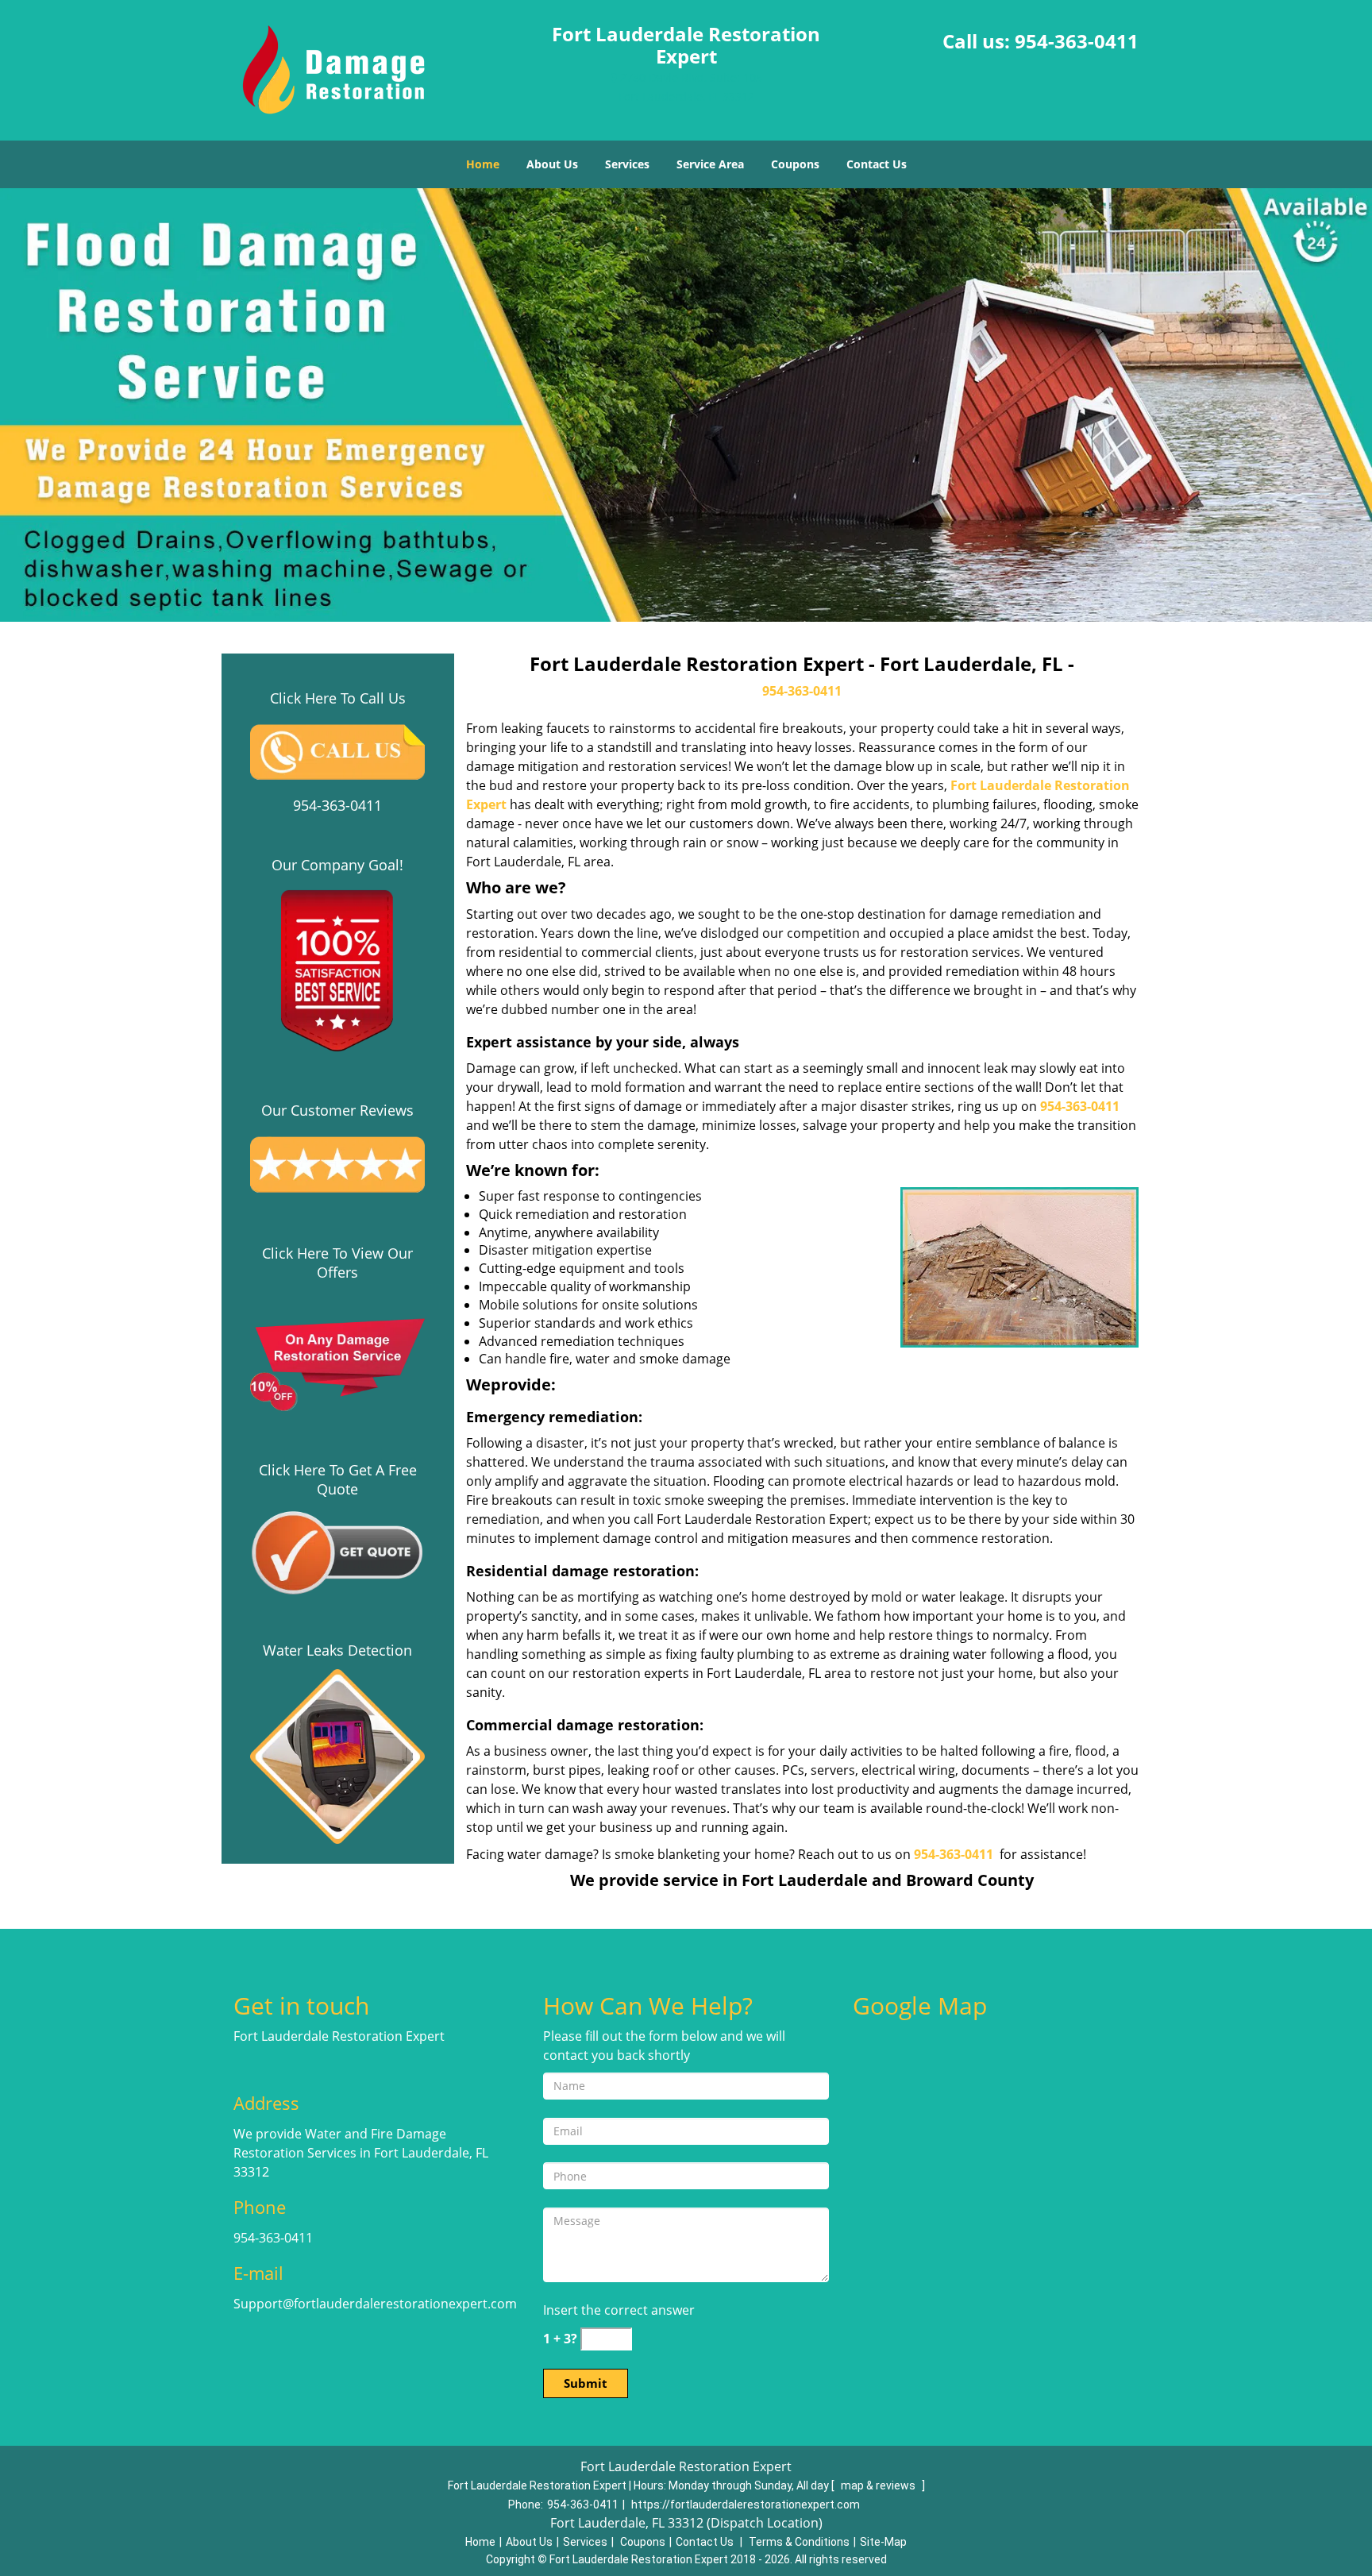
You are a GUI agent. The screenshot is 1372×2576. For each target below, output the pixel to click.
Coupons (795, 164)
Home (483, 164)
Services (627, 164)
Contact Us (877, 164)
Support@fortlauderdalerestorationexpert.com (375, 2304)
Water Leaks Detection (337, 1650)
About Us (552, 164)
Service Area (710, 164)
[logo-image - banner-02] (686, 405)
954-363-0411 (1077, 41)
